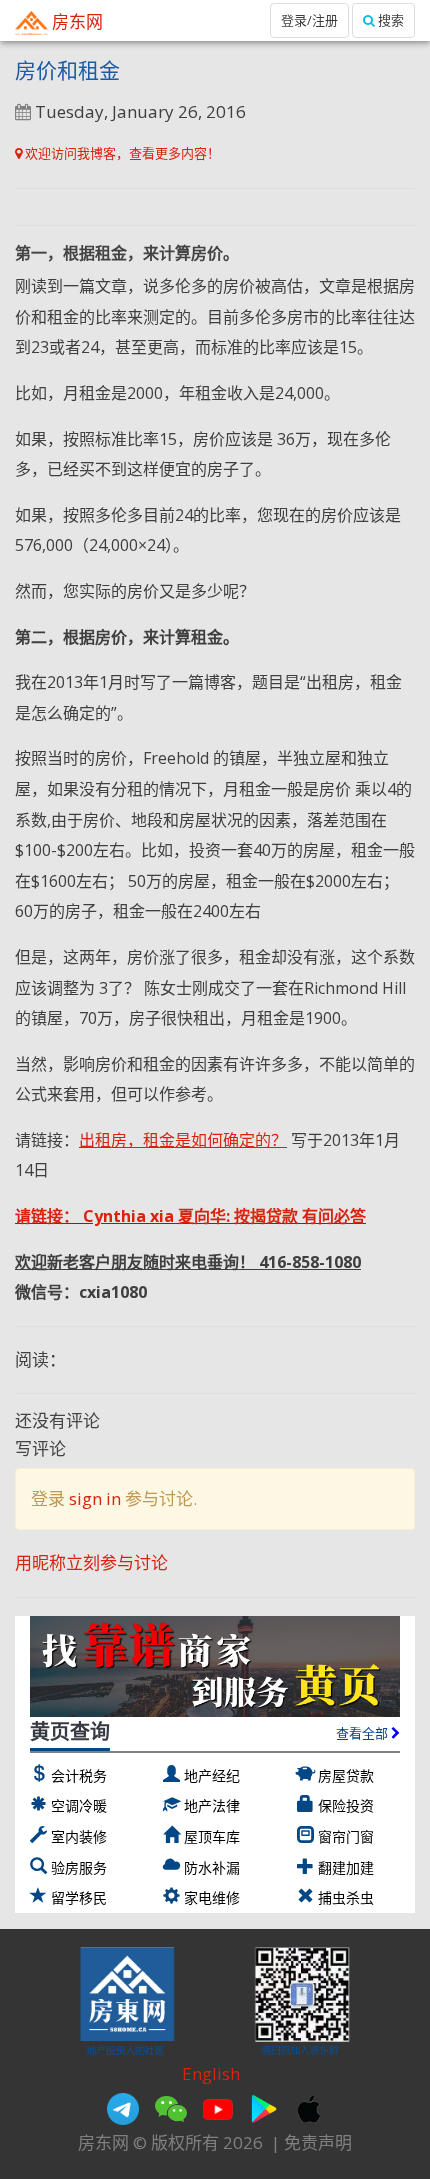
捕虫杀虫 (346, 1897)
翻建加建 (346, 1867)
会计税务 (79, 1775)
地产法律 (212, 1805)
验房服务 (79, 1867)
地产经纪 (212, 1775)
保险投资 (346, 1805)
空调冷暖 (79, 1805)
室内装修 (79, 1836)
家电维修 (212, 1897)
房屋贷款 (346, 1775)
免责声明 (318, 2142)
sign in (95, 1498)
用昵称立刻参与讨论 (91, 1562)
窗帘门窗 (346, 1836)
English (211, 2073)
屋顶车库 (212, 1836)
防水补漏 (212, 1867)
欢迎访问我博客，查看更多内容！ (121, 153)
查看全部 (363, 1733)
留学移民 (79, 1897)
